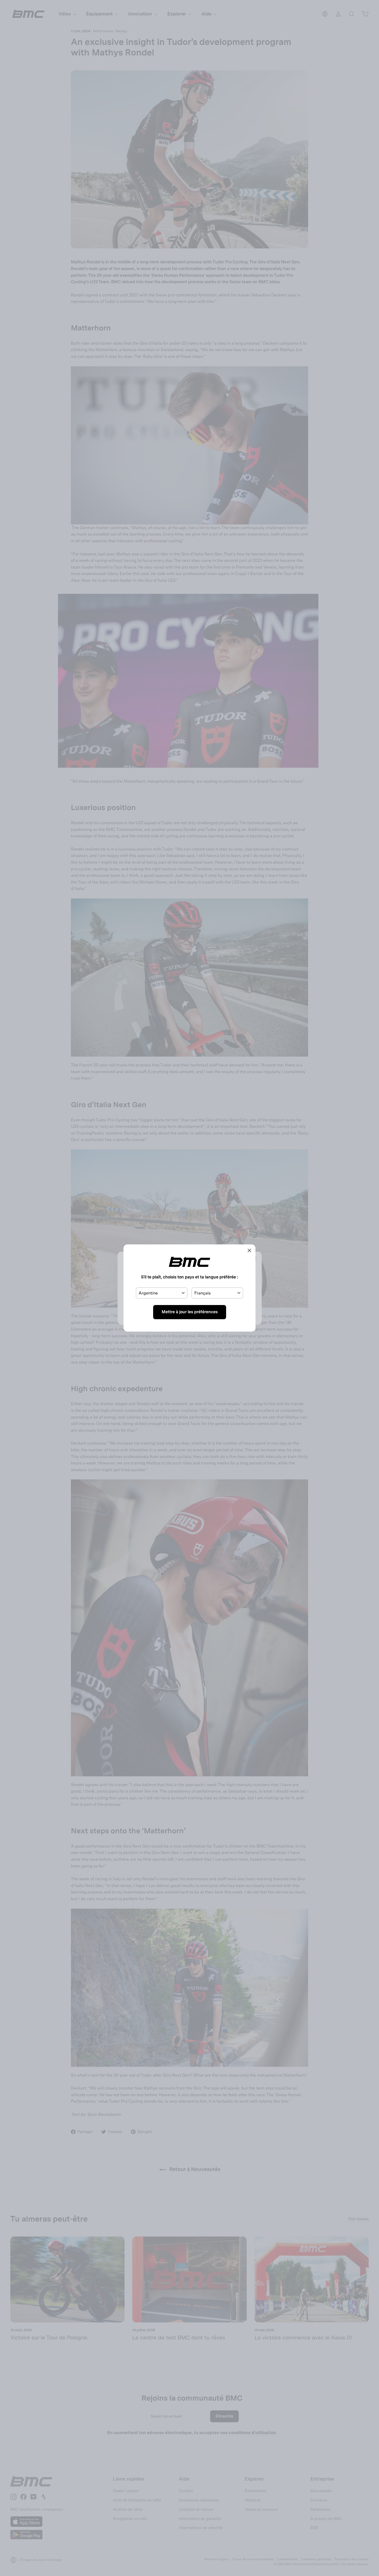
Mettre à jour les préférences (190, 1312)
